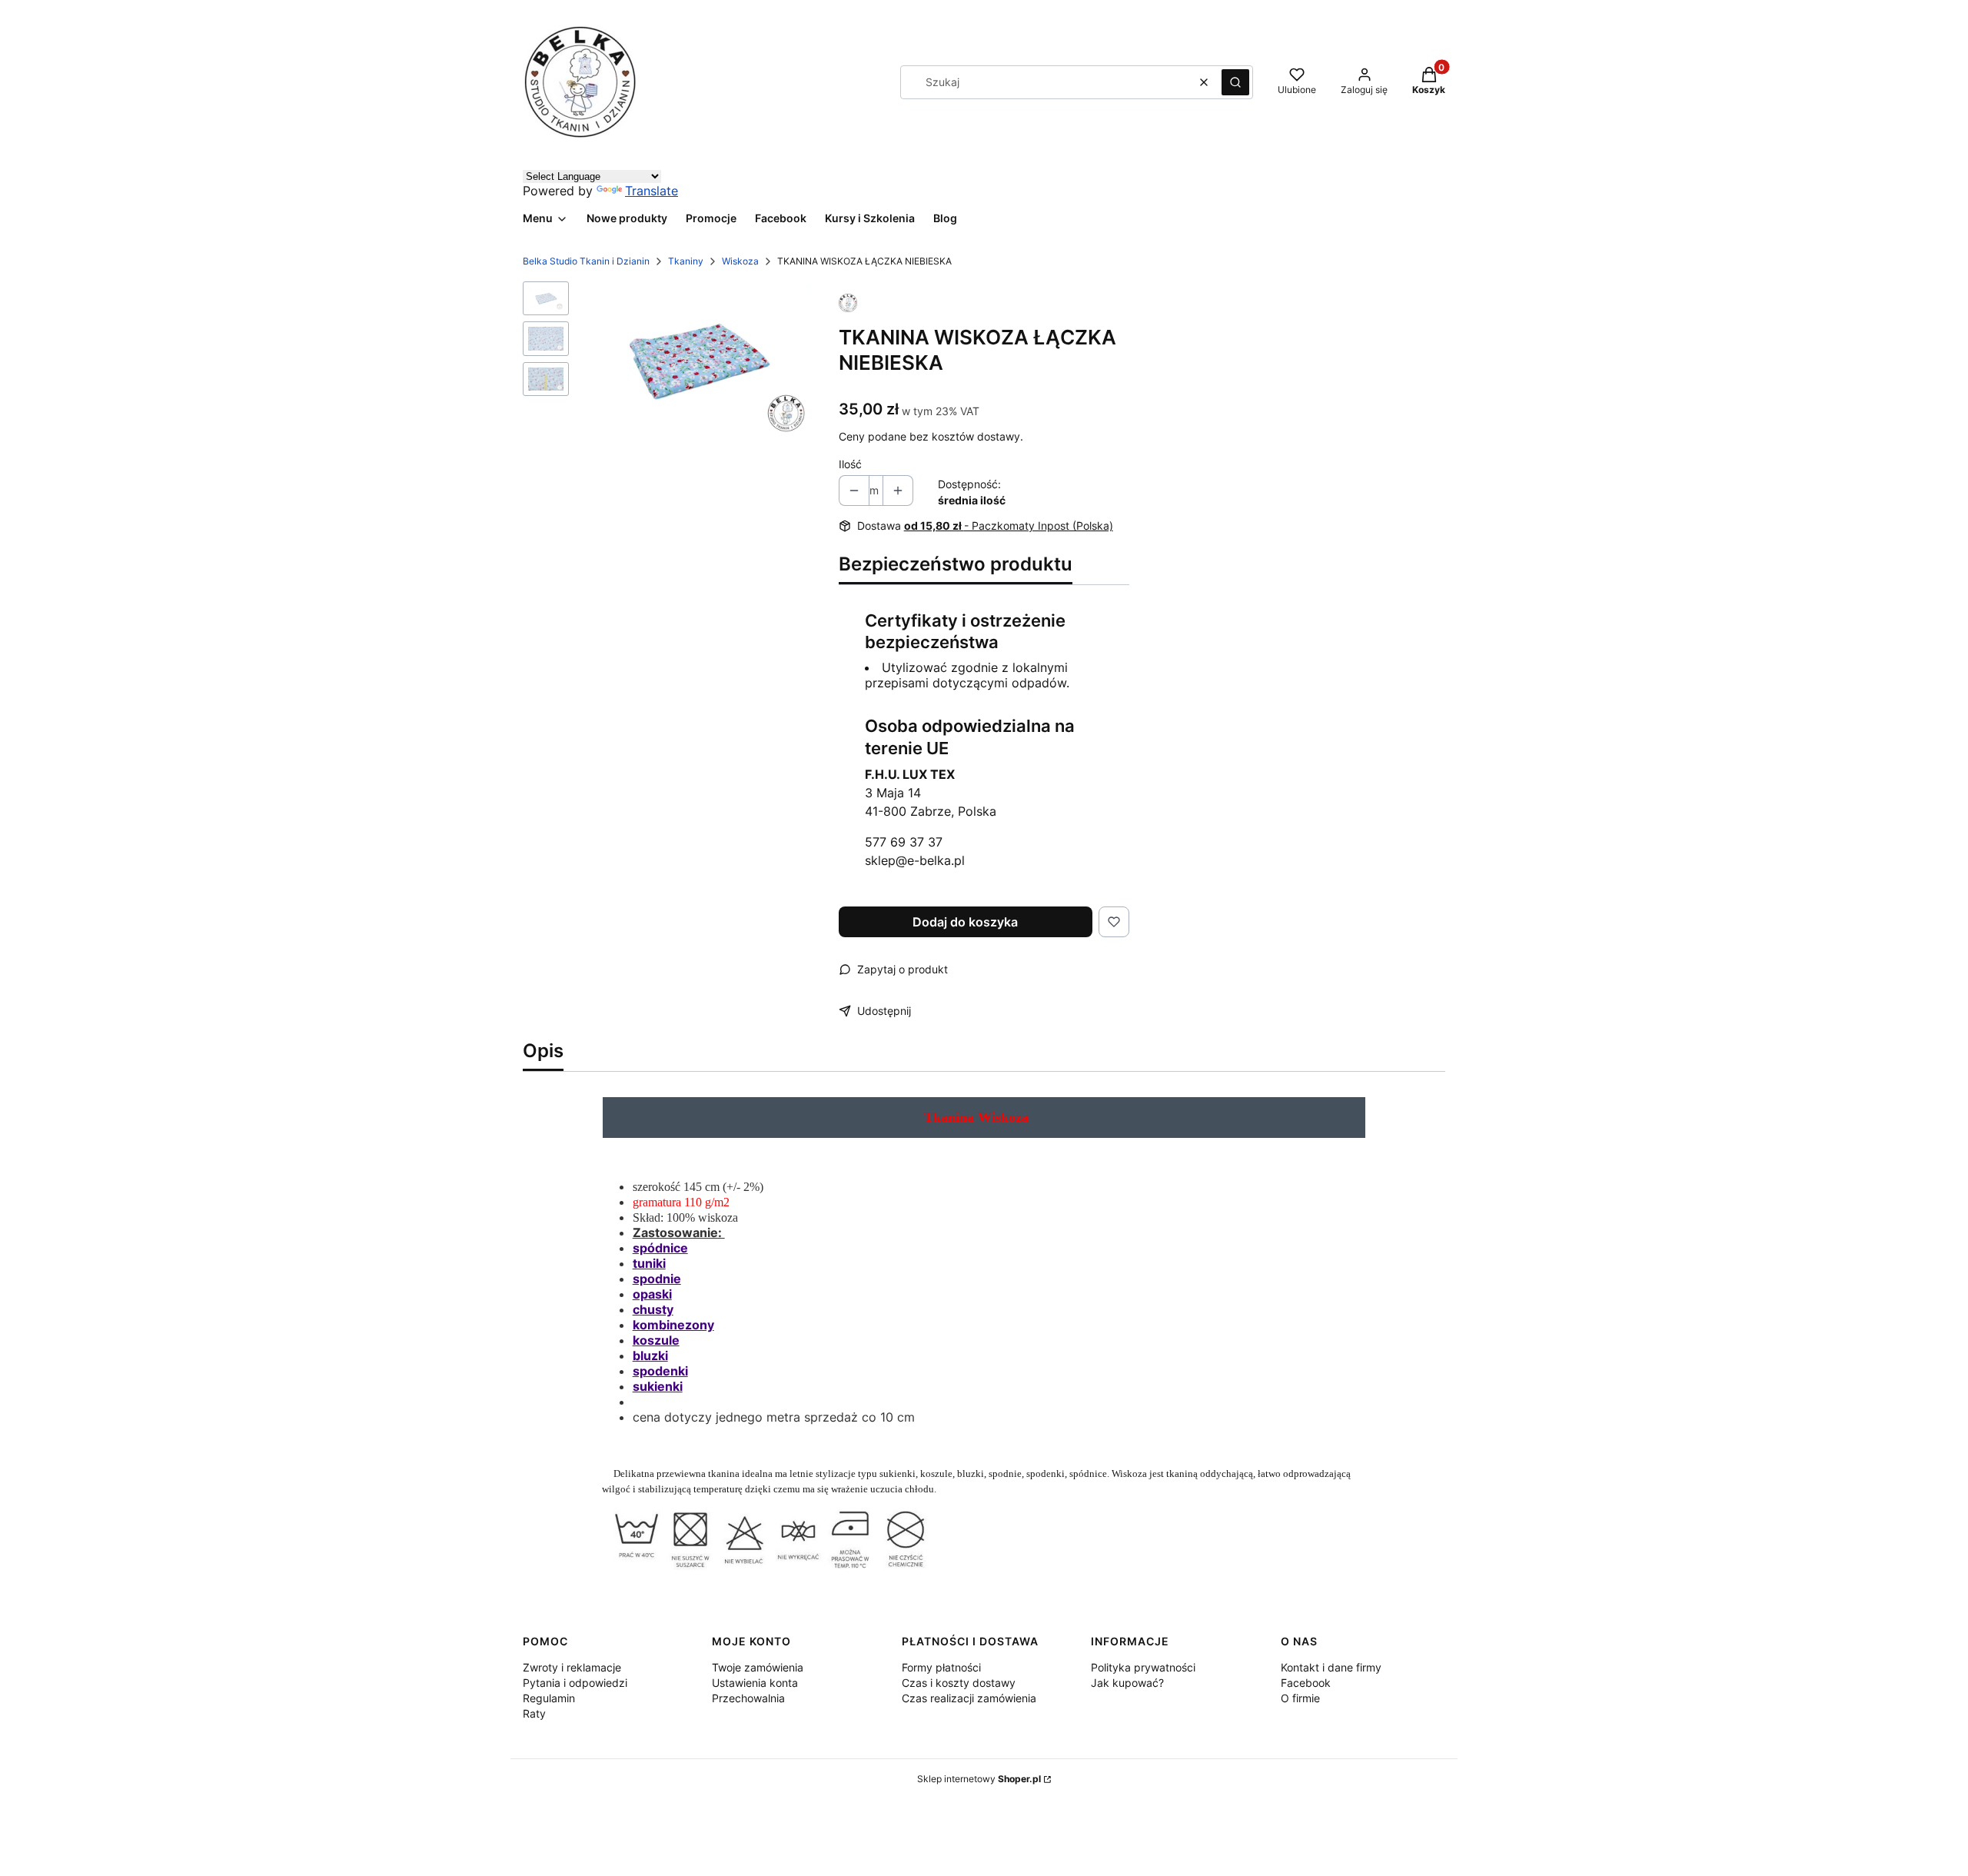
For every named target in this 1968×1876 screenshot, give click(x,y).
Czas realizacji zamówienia (969, 1698)
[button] (1235, 82)
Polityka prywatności (1143, 1667)
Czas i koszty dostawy (959, 1683)
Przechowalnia (748, 1698)
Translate (652, 191)
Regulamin (549, 1698)
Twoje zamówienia (758, 1667)
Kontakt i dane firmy (1331, 1667)
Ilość (850, 464)
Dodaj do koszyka (965, 922)
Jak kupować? (1127, 1683)
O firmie (1300, 1698)
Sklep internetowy (979, 1779)
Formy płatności (941, 1667)
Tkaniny (686, 261)
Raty (534, 1713)
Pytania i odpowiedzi (575, 1683)
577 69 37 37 (904, 842)
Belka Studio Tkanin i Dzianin (586, 261)
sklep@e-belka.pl (915, 860)
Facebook (1306, 1683)
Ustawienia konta (755, 1683)
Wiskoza (740, 261)
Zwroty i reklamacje (572, 1667)
